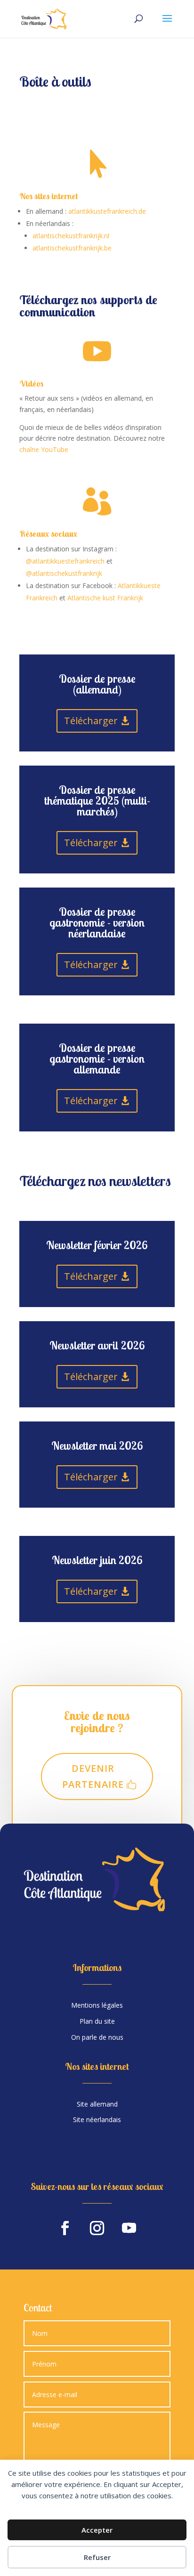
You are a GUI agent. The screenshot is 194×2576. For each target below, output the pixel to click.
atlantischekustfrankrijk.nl (71, 236)
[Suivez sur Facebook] (65, 2228)
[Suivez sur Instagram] (97, 2228)
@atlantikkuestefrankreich (65, 561)
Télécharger (91, 721)
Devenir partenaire (93, 1776)
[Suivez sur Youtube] (129, 2228)
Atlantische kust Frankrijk (105, 598)
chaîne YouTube (44, 449)
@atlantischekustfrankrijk (64, 573)
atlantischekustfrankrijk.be (72, 248)
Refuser (97, 2557)
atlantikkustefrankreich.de (107, 211)
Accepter (97, 2530)
